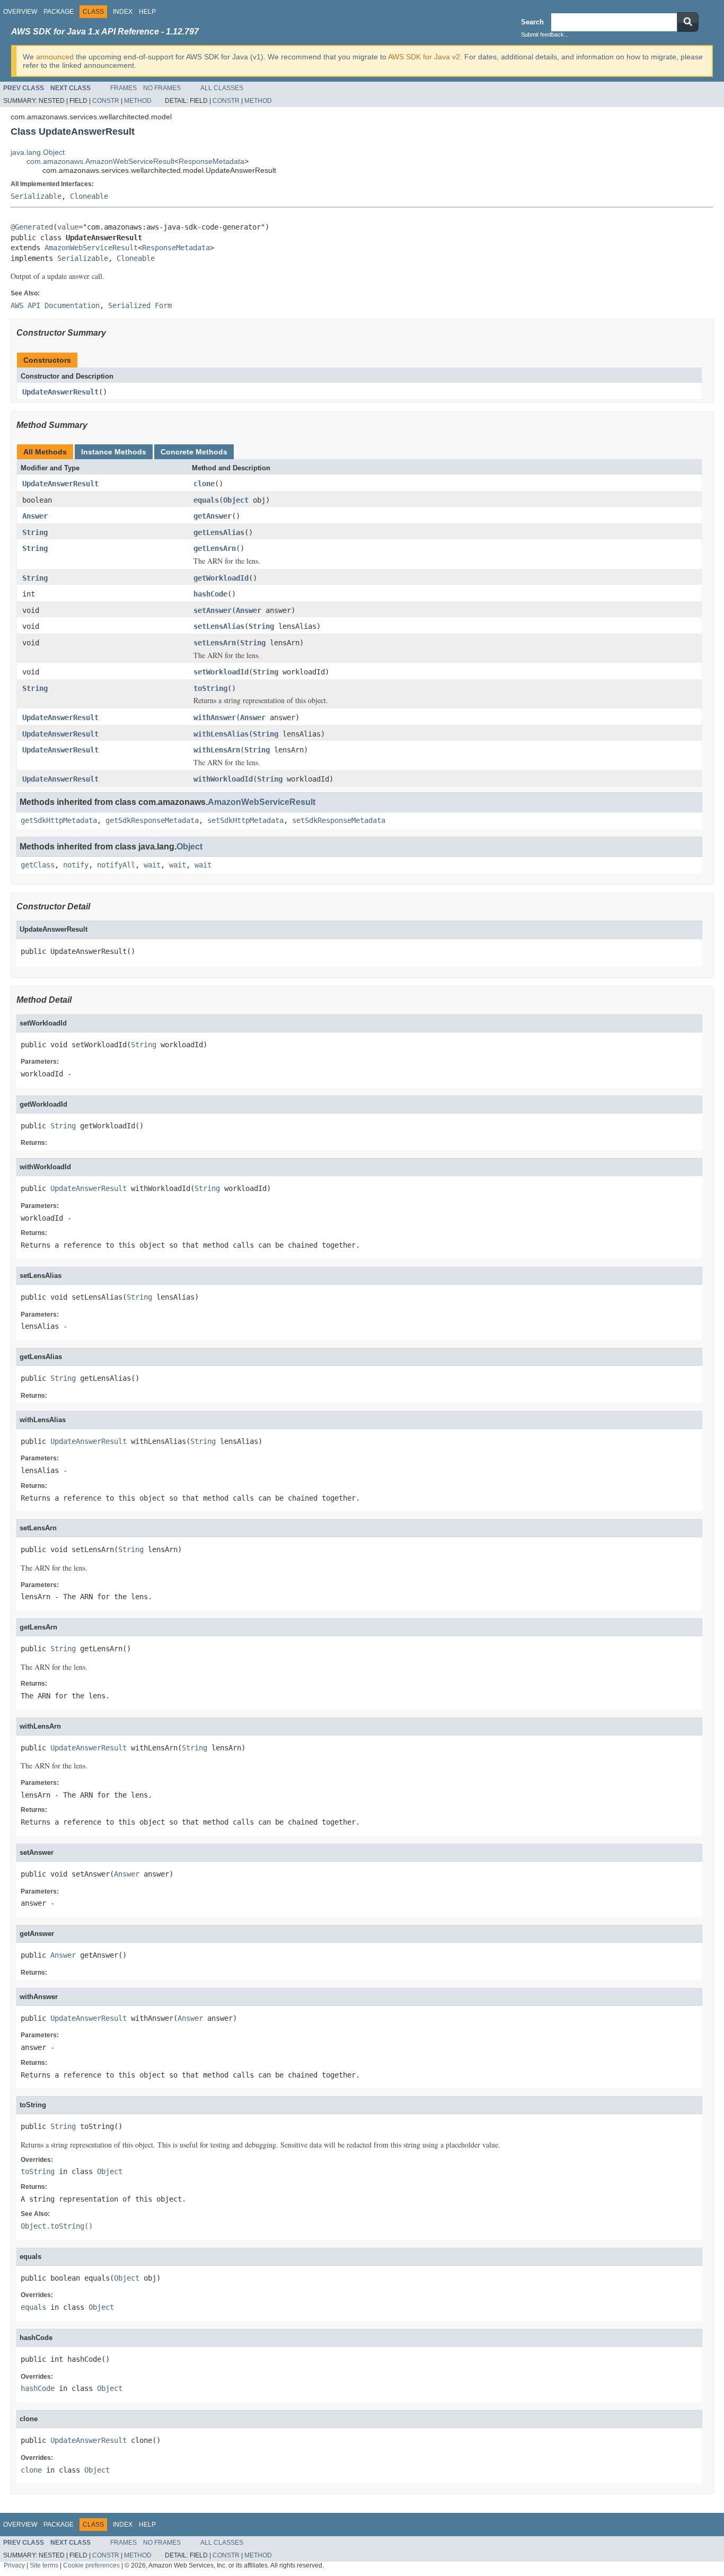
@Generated (32, 227)
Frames (123, 88)
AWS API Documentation (55, 305)
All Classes (222, 88)
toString (210, 688)
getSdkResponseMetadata (152, 820)
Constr (106, 101)
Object (236, 500)
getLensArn (215, 548)
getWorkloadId (221, 578)
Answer (35, 516)
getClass (38, 865)
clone (204, 484)
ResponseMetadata (211, 161)
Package (59, 12)
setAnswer (213, 610)
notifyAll (116, 865)
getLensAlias (219, 532)
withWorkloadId (223, 779)
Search (532, 22)
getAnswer (213, 516)
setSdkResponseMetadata (339, 820)
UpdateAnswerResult (60, 392)
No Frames (162, 88)
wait (152, 865)
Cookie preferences (91, 2565)
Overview (20, 12)
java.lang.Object (38, 152)
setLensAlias (219, 626)
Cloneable (89, 196)
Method (138, 101)
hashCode (210, 594)
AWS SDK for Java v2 (424, 57)
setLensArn (215, 643)
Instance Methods (114, 452)
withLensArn (217, 750)
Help (147, 12)
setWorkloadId (221, 672)
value (68, 227)
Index (123, 12)
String (35, 532)
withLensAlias (221, 734)
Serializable (36, 196)
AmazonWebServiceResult (91, 248)
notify (76, 865)
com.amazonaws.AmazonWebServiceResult (100, 161)
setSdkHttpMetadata (245, 820)
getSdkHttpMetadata (59, 820)
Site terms (44, 2565)
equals (206, 500)
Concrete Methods (194, 452)
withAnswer (215, 717)
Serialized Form (140, 305)
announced (55, 57)
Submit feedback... (545, 34)
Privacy (14, 2565)
